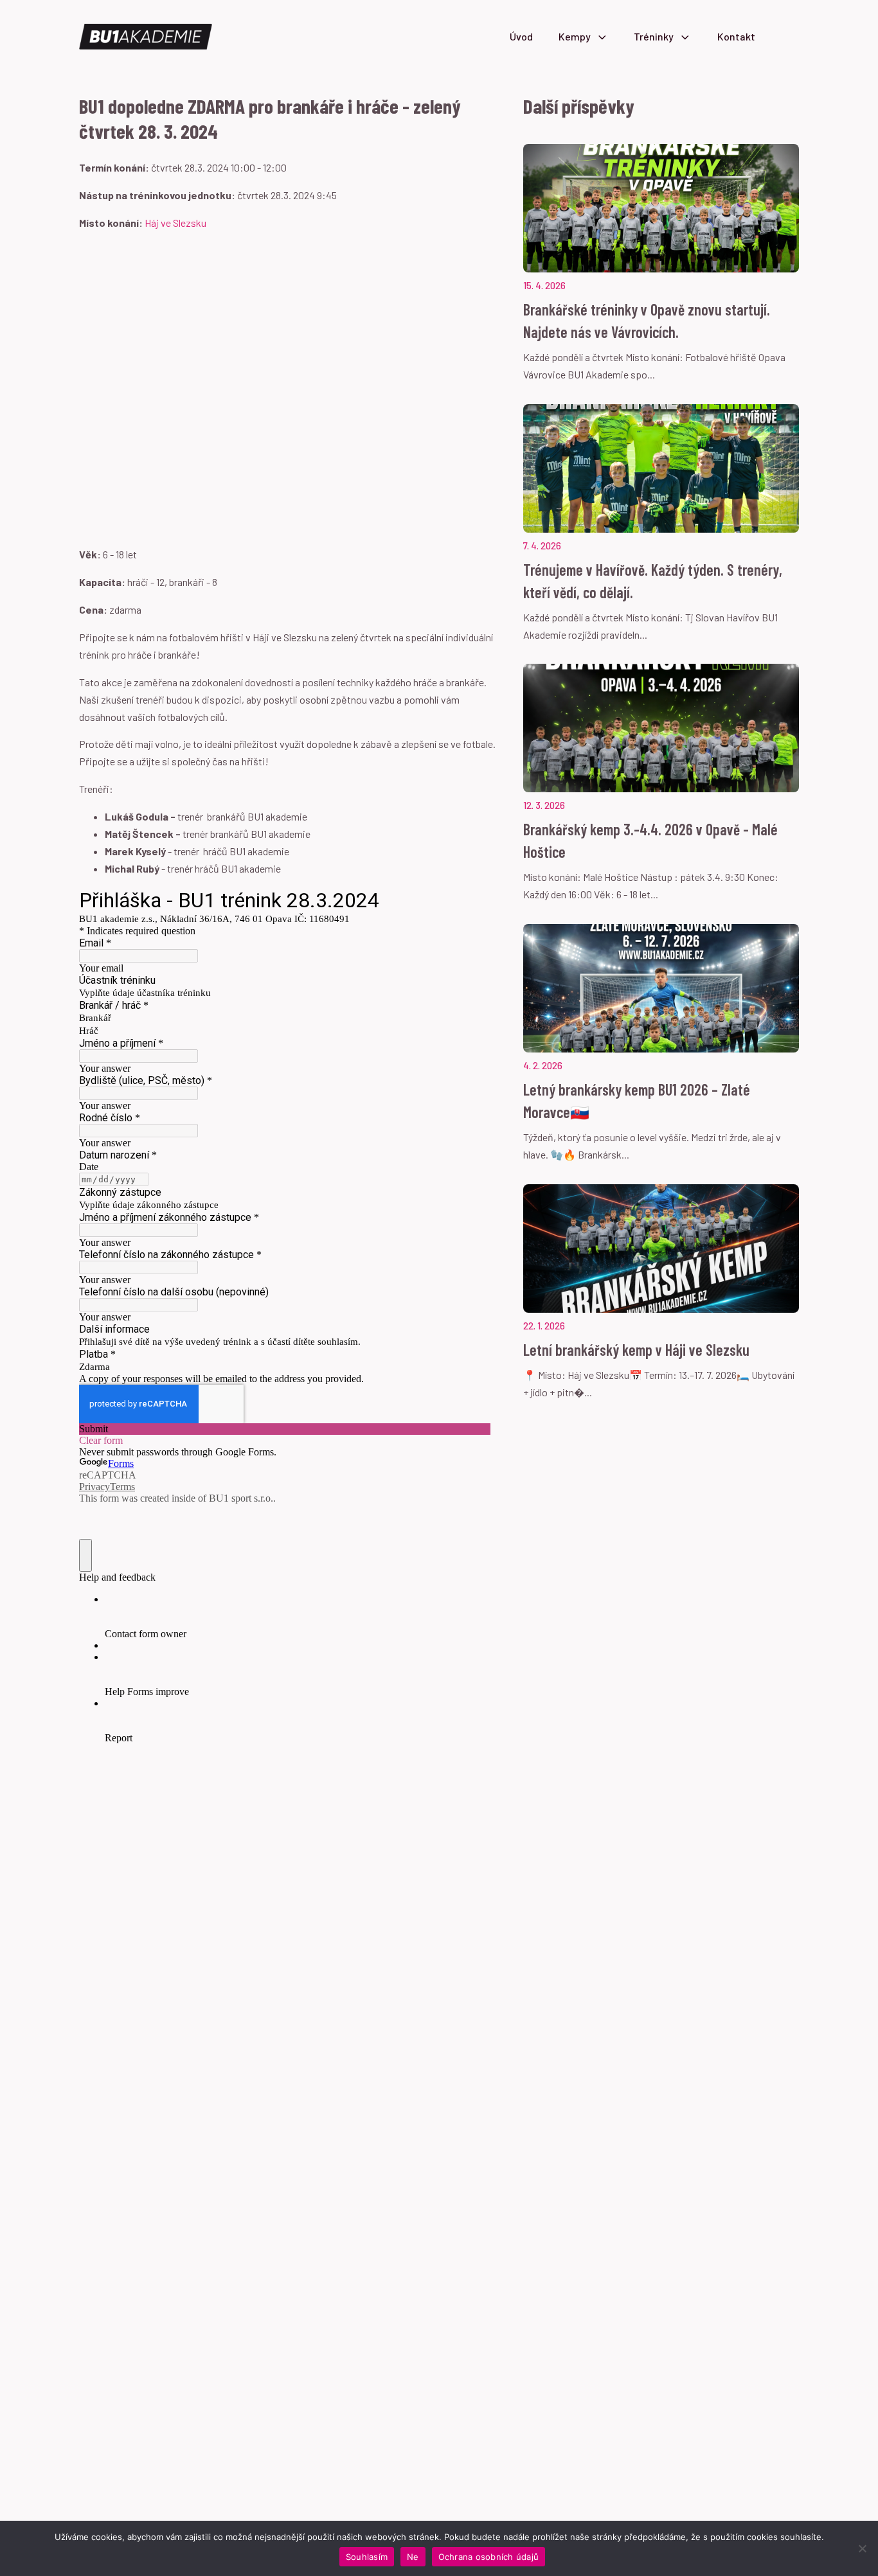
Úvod (521, 36)
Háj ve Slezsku (175, 223)
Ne (413, 2557)
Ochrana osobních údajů (489, 2557)
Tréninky (654, 36)
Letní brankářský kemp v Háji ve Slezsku (636, 1350)
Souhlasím (367, 2557)
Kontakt (736, 36)
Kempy (575, 36)
